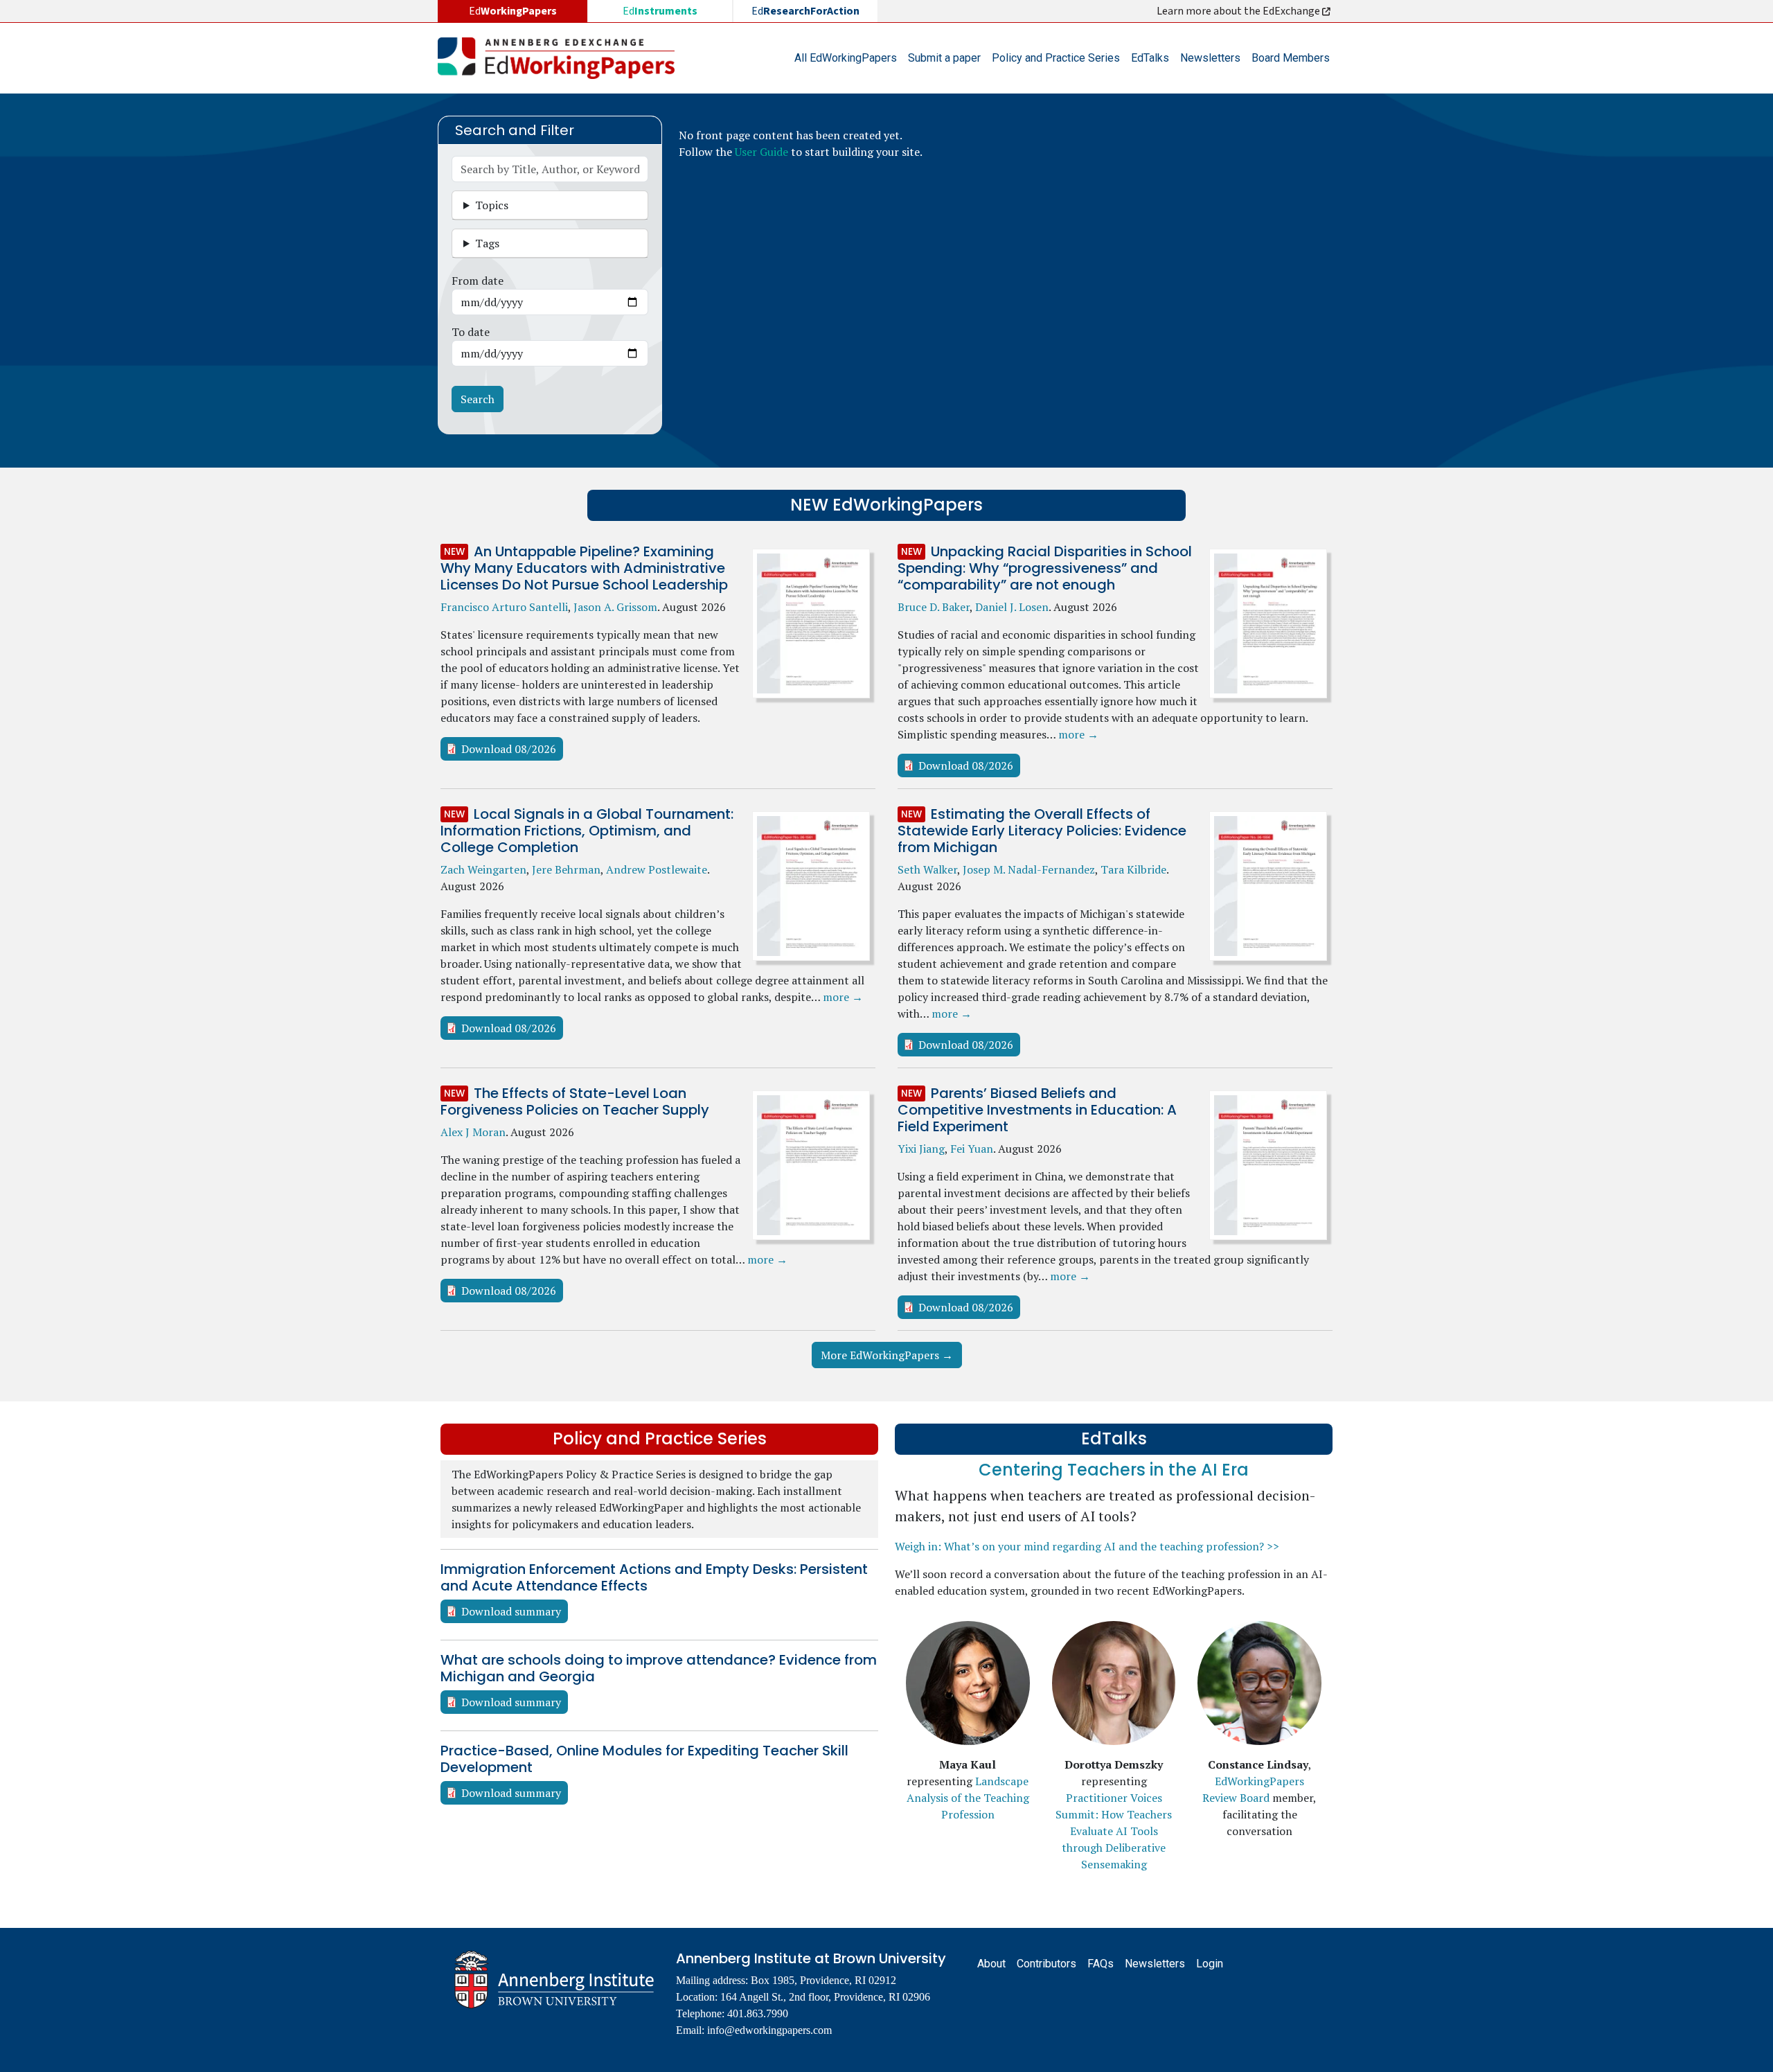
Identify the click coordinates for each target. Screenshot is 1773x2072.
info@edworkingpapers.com (769, 2030)
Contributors (1046, 1964)
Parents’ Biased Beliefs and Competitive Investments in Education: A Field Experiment (1037, 1110)
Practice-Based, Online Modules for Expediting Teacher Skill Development (644, 1759)
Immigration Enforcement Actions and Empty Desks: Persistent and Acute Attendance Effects (654, 1577)
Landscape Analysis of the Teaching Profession (968, 1798)
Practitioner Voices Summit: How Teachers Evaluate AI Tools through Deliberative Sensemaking (1114, 1831)
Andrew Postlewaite (657, 869)
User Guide (761, 152)
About (991, 1964)
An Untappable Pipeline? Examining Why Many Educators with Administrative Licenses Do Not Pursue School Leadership (584, 568)
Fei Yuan (972, 1149)
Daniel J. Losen (1012, 607)
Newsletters (1210, 58)
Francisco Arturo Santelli (504, 607)
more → (1078, 734)
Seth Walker (927, 869)
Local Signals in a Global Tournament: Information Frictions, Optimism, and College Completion (587, 831)
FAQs (1101, 1964)
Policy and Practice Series (1056, 58)
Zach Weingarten (483, 869)
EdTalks (1150, 58)
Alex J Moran (473, 1132)
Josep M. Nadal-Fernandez (1029, 869)
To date (471, 332)
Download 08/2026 (509, 749)
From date (478, 281)
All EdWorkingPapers (846, 58)
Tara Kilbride (1133, 869)
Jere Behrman (566, 869)
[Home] (562, 58)
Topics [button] (492, 205)
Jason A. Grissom (615, 607)
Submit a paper (944, 58)
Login (1210, 1964)
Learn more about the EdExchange (1239, 11)
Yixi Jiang (921, 1149)
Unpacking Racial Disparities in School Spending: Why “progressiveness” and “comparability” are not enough (1045, 568)
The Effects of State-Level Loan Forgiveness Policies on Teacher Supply (575, 1101)
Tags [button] (487, 243)
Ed (660, 11)
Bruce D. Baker (934, 607)
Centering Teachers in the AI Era (1114, 1470)
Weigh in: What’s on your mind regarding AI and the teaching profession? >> (1087, 1546)
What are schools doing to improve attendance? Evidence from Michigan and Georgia (659, 1668)
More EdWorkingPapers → (887, 1355)
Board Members (1291, 58)
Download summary (511, 1611)
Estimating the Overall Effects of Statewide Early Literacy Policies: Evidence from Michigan (1042, 831)
